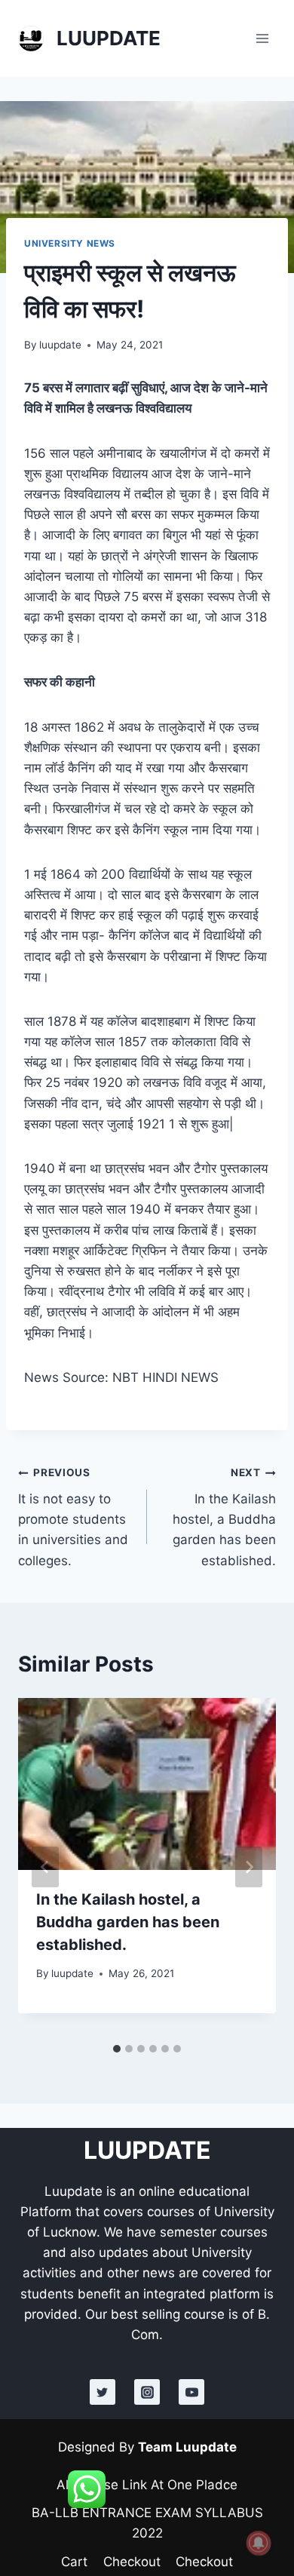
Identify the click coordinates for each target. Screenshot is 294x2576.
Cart (74, 2562)
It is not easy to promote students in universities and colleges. (73, 1517)
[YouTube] (191, 2392)
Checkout (132, 2562)
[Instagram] (147, 2392)
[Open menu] (262, 38)
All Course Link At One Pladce (147, 2485)
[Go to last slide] (45, 1867)
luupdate (60, 345)
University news (70, 243)
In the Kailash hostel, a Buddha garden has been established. (224, 1517)
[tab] (117, 2049)
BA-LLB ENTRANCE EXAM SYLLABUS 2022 (147, 2523)
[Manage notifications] (259, 2543)
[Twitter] (103, 2392)
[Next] (249, 1867)
